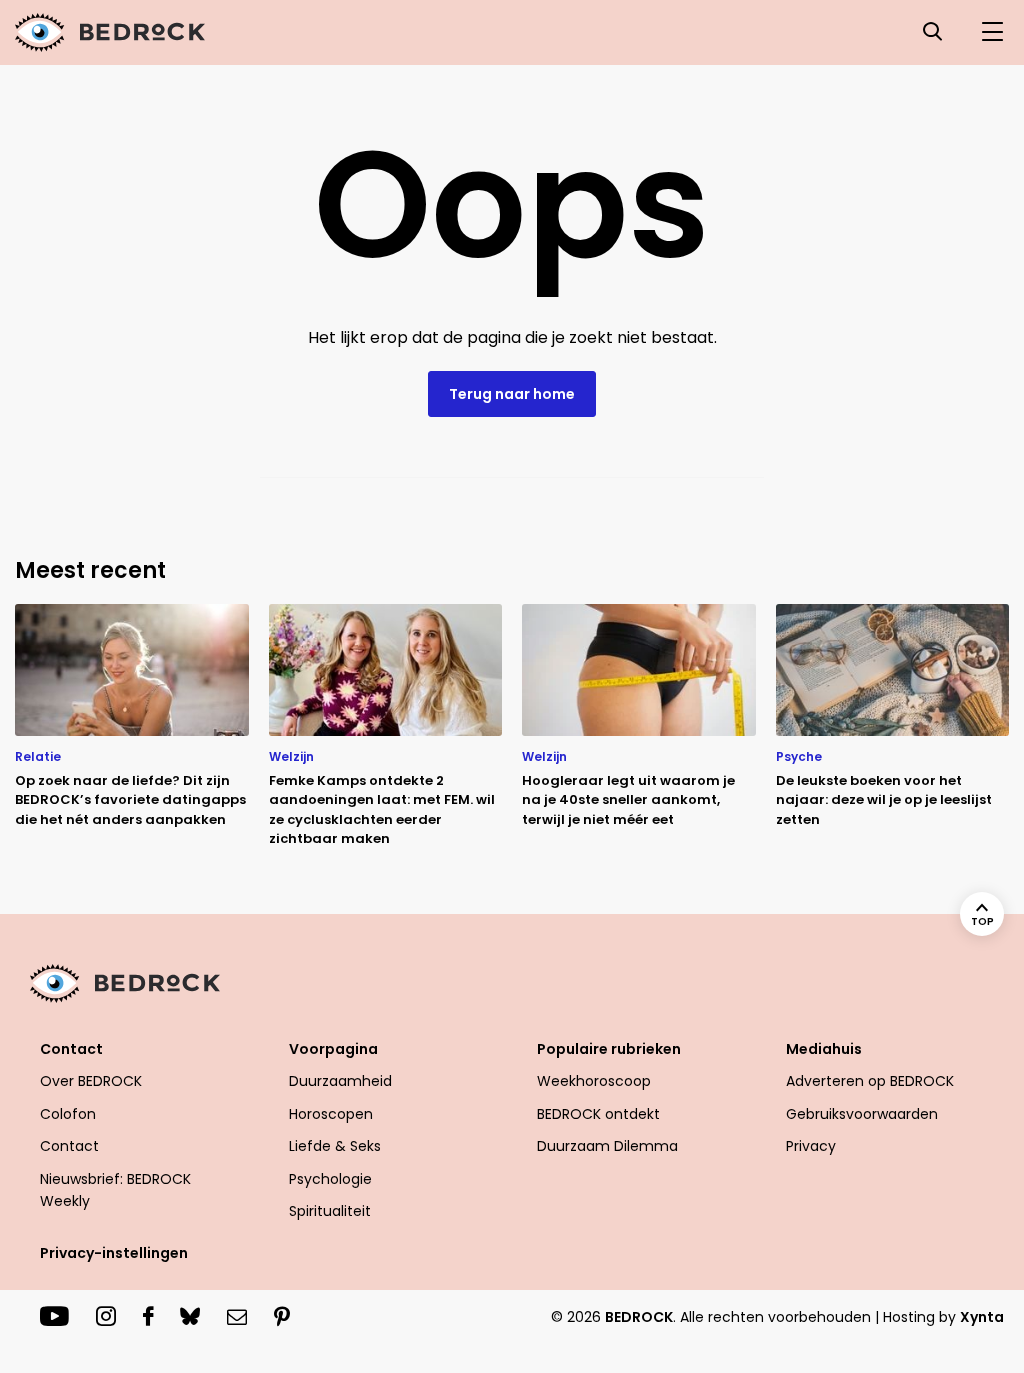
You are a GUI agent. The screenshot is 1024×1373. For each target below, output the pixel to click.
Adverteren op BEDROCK (870, 1081)
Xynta (982, 1317)
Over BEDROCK (91, 1081)
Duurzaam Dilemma (607, 1146)
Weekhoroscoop (594, 1081)
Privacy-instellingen (114, 1253)
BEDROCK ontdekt (598, 1114)
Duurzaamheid (340, 1081)
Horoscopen (331, 1114)
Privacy (811, 1146)
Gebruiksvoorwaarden (862, 1114)
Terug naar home (512, 394)
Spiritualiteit (330, 1211)
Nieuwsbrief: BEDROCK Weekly (115, 1190)
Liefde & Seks (335, 1146)
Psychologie (330, 1179)
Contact (69, 1146)
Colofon (68, 1114)
